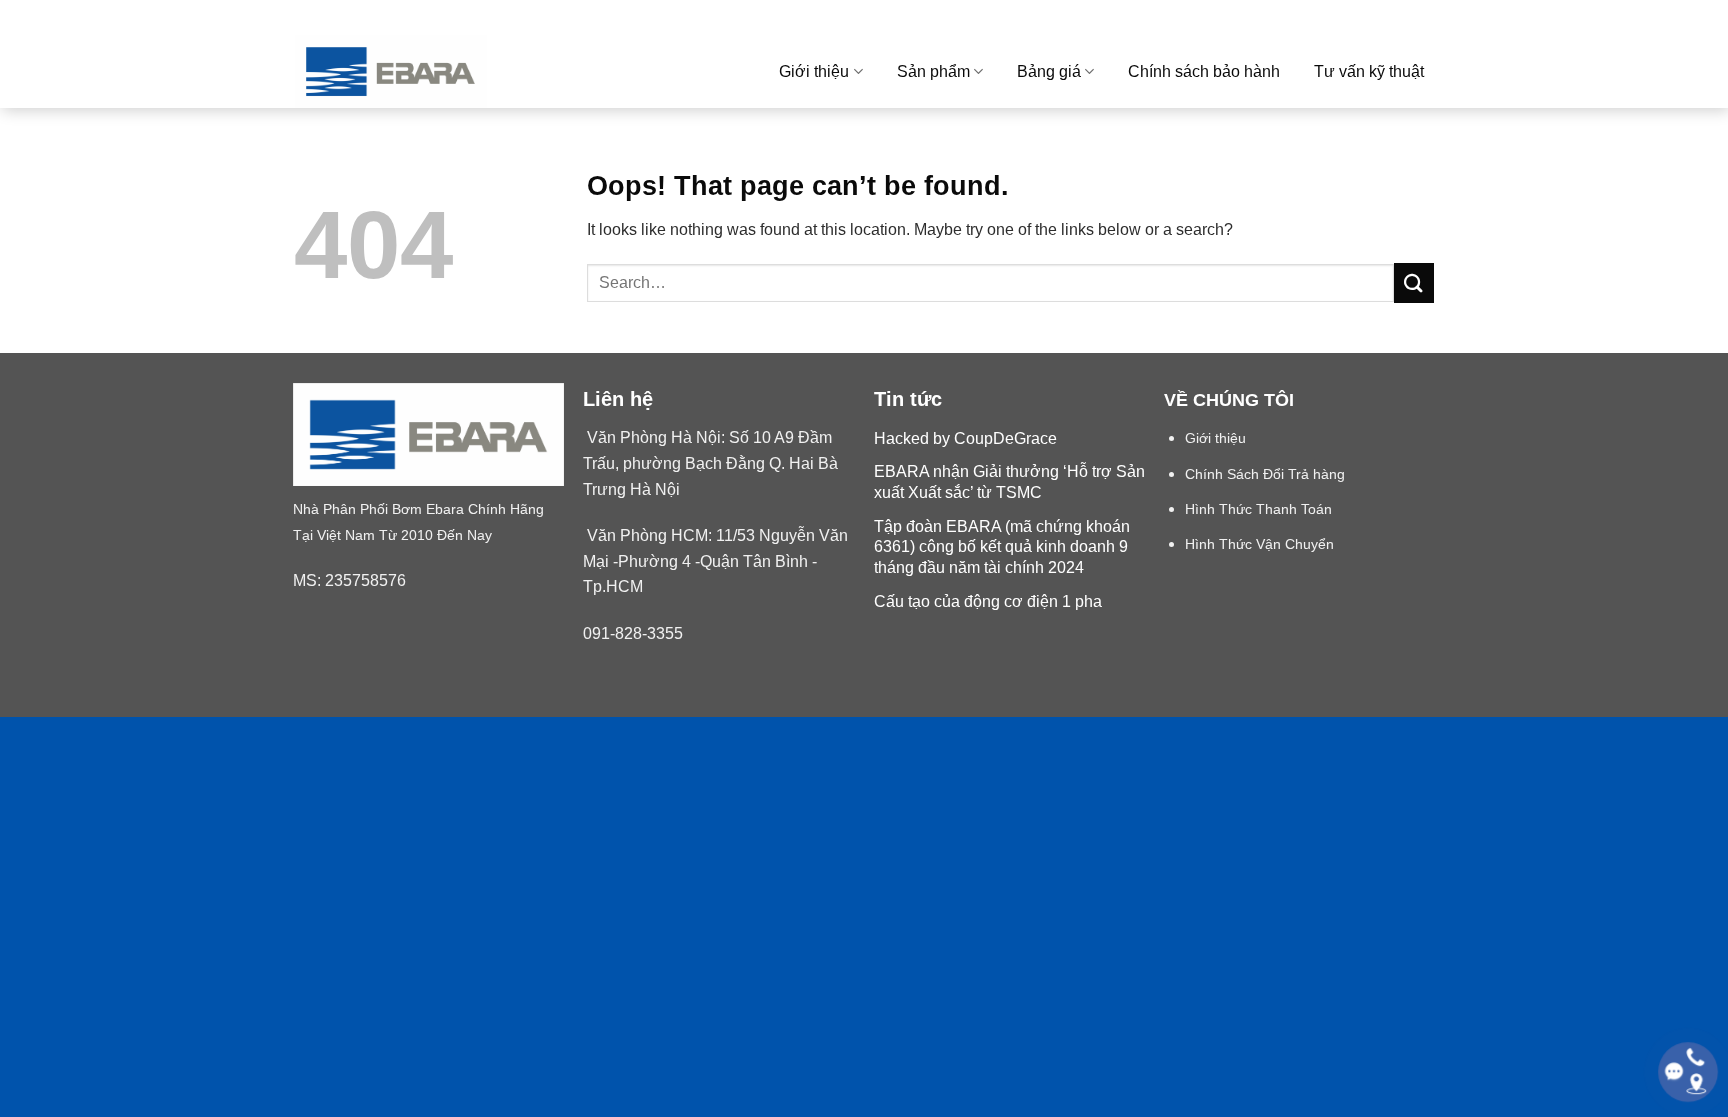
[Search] (1425, 17)
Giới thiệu (814, 71)
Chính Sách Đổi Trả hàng (1265, 474)
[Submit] (1414, 282)
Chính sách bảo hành (1204, 71)
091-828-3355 (633, 633)
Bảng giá (1049, 71)
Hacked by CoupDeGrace (965, 438)
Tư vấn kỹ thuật (1369, 71)
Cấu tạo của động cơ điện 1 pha (988, 601)
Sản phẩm (933, 71)
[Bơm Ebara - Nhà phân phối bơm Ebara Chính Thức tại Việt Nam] (423, 71)
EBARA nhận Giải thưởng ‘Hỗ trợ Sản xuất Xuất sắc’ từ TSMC (1009, 482)
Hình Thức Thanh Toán (1258, 509)
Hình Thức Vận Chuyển (1259, 544)
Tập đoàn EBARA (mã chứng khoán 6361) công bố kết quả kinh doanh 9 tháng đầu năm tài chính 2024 (1002, 547)
